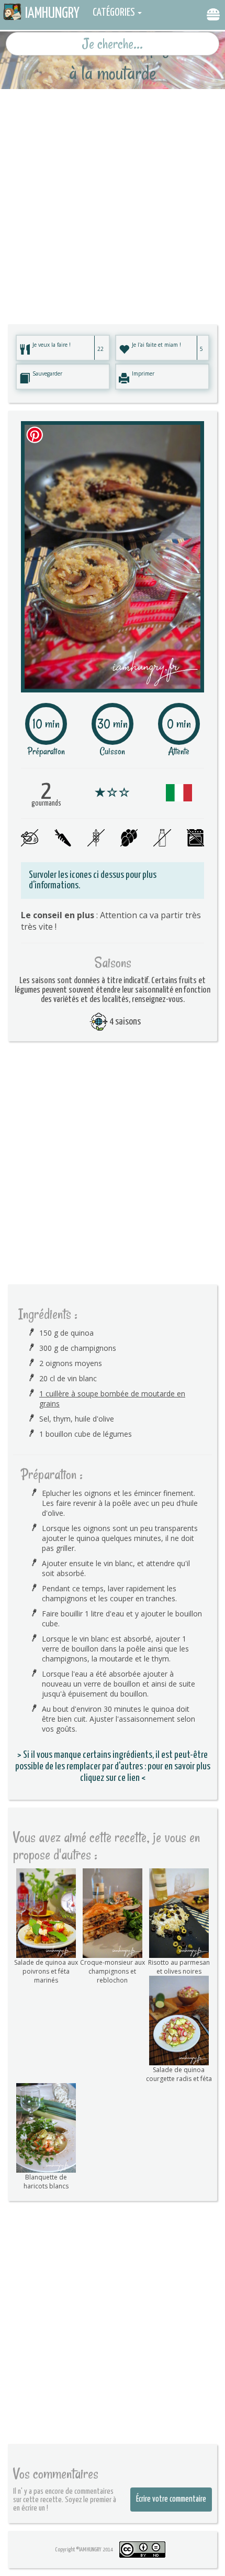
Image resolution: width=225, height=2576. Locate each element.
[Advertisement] (113, 202)
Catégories (114, 13)
